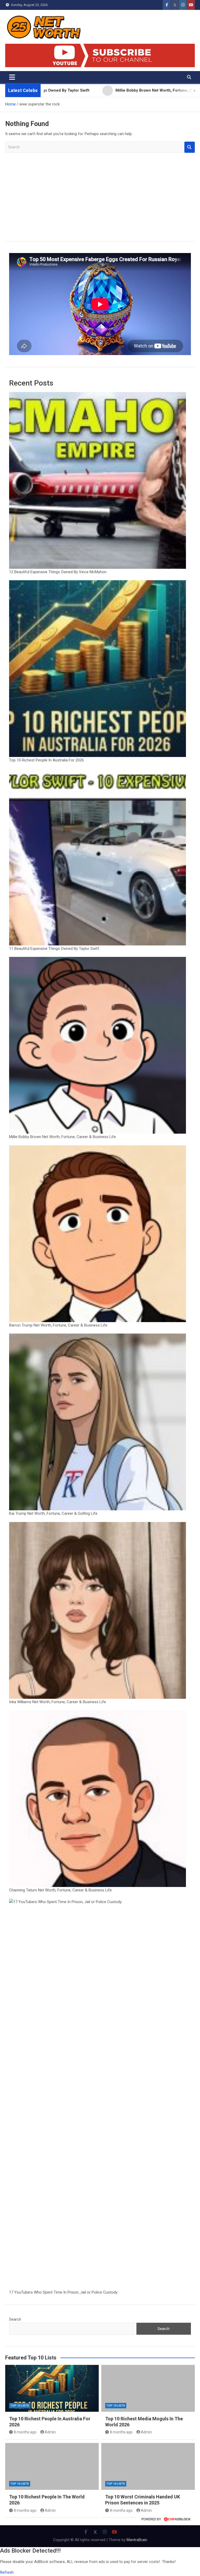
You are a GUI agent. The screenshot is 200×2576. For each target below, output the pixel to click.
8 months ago (25, 2432)
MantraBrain (137, 2540)
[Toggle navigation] (12, 77)
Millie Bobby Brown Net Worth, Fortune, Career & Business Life (63, 1137)
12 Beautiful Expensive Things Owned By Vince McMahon (58, 572)
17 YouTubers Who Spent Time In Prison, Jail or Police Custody (63, 2292)
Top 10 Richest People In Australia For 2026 (46, 760)
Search (190, 147)
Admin (50, 2432)
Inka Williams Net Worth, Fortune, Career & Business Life (58, 1702)
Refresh (7, 2572)
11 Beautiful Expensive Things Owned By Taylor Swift (54, 949)
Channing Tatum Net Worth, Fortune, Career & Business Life (60, 1890)
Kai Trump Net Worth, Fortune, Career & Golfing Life (53, 1513)
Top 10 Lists (20, 2406)
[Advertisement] (100, 201)
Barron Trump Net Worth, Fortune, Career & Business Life (58, 1325)
